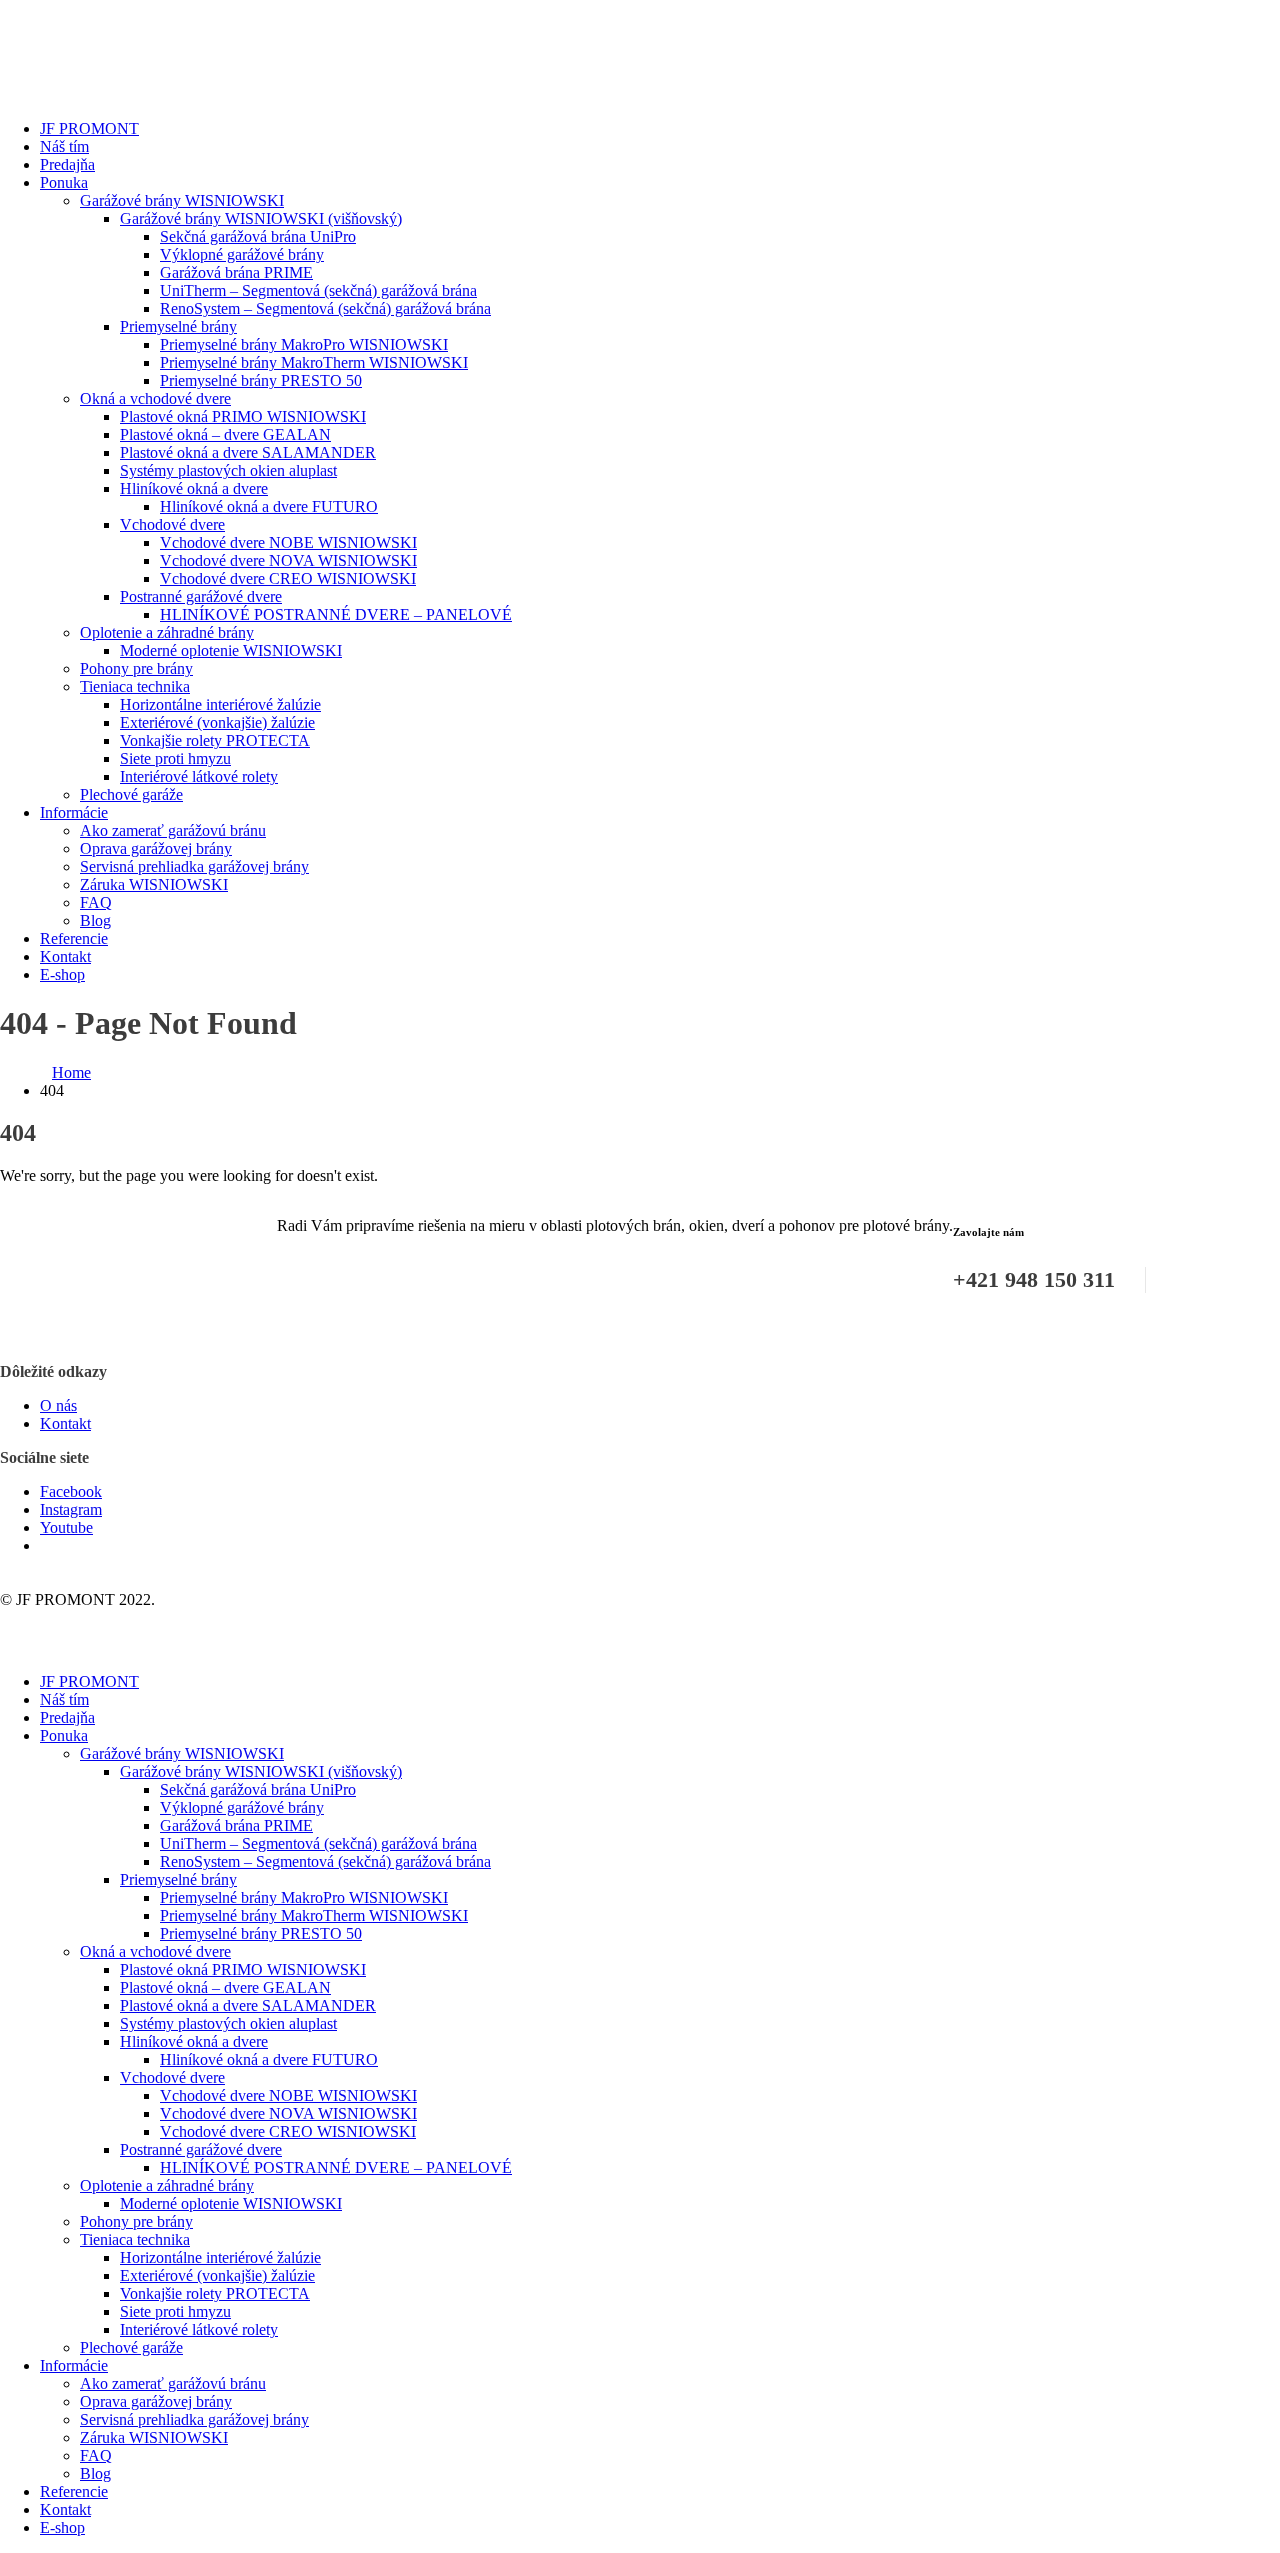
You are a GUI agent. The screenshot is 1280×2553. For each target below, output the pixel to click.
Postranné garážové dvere (201, 596)
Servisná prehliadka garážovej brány (194, 866)
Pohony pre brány (136, 668)
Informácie (74, 812)
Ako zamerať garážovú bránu (173, 830)
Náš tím (64, 146)
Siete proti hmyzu (175, 758)
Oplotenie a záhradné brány (167, 632)
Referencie (74, 938)
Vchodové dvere (172, 524)
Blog (95, 920)
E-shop (62, 974)
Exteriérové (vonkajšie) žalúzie (217, 722)
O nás (58, 1405)
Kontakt (65, 956)
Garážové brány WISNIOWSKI (182, 200)
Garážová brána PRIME (236, 272)
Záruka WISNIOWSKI (154, 884)
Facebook (71, 1491)
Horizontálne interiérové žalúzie (220, 704)
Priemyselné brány (178, 326)
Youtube (66, 1527)
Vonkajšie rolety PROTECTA (215, 740)
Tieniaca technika (135, 686)
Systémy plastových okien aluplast (228, 470)
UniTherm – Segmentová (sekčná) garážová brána (318, 290)
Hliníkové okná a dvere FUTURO (269, 506)
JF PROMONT (89, 128)
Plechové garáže (131, 794)
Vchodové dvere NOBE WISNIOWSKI (288, 542)
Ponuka (64, 182)
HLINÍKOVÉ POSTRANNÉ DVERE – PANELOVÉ (336, 614)
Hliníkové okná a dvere (194, 488)
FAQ (96, 902)
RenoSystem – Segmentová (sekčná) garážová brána (325, 308)
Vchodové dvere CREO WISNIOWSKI (288, 578)
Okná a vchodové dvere (155, 398)
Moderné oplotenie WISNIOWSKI (231, 650)
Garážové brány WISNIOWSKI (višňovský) (261, 218)
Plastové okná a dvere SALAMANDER (248, 452)
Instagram (71, 1509)
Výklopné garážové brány (242, 254)
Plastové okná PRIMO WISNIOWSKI (243, 416)
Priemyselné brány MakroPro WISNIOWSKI (304, 344)
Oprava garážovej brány (156, 848)
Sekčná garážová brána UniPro (258, 236)
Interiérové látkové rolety (199, 776)
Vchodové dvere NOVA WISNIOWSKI (288, 560)
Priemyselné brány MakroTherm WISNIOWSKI (314, 362)
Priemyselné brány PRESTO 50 (261, 380)
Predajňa (67, 164)
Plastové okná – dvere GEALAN (225, 434)
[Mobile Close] (12, 1647)
